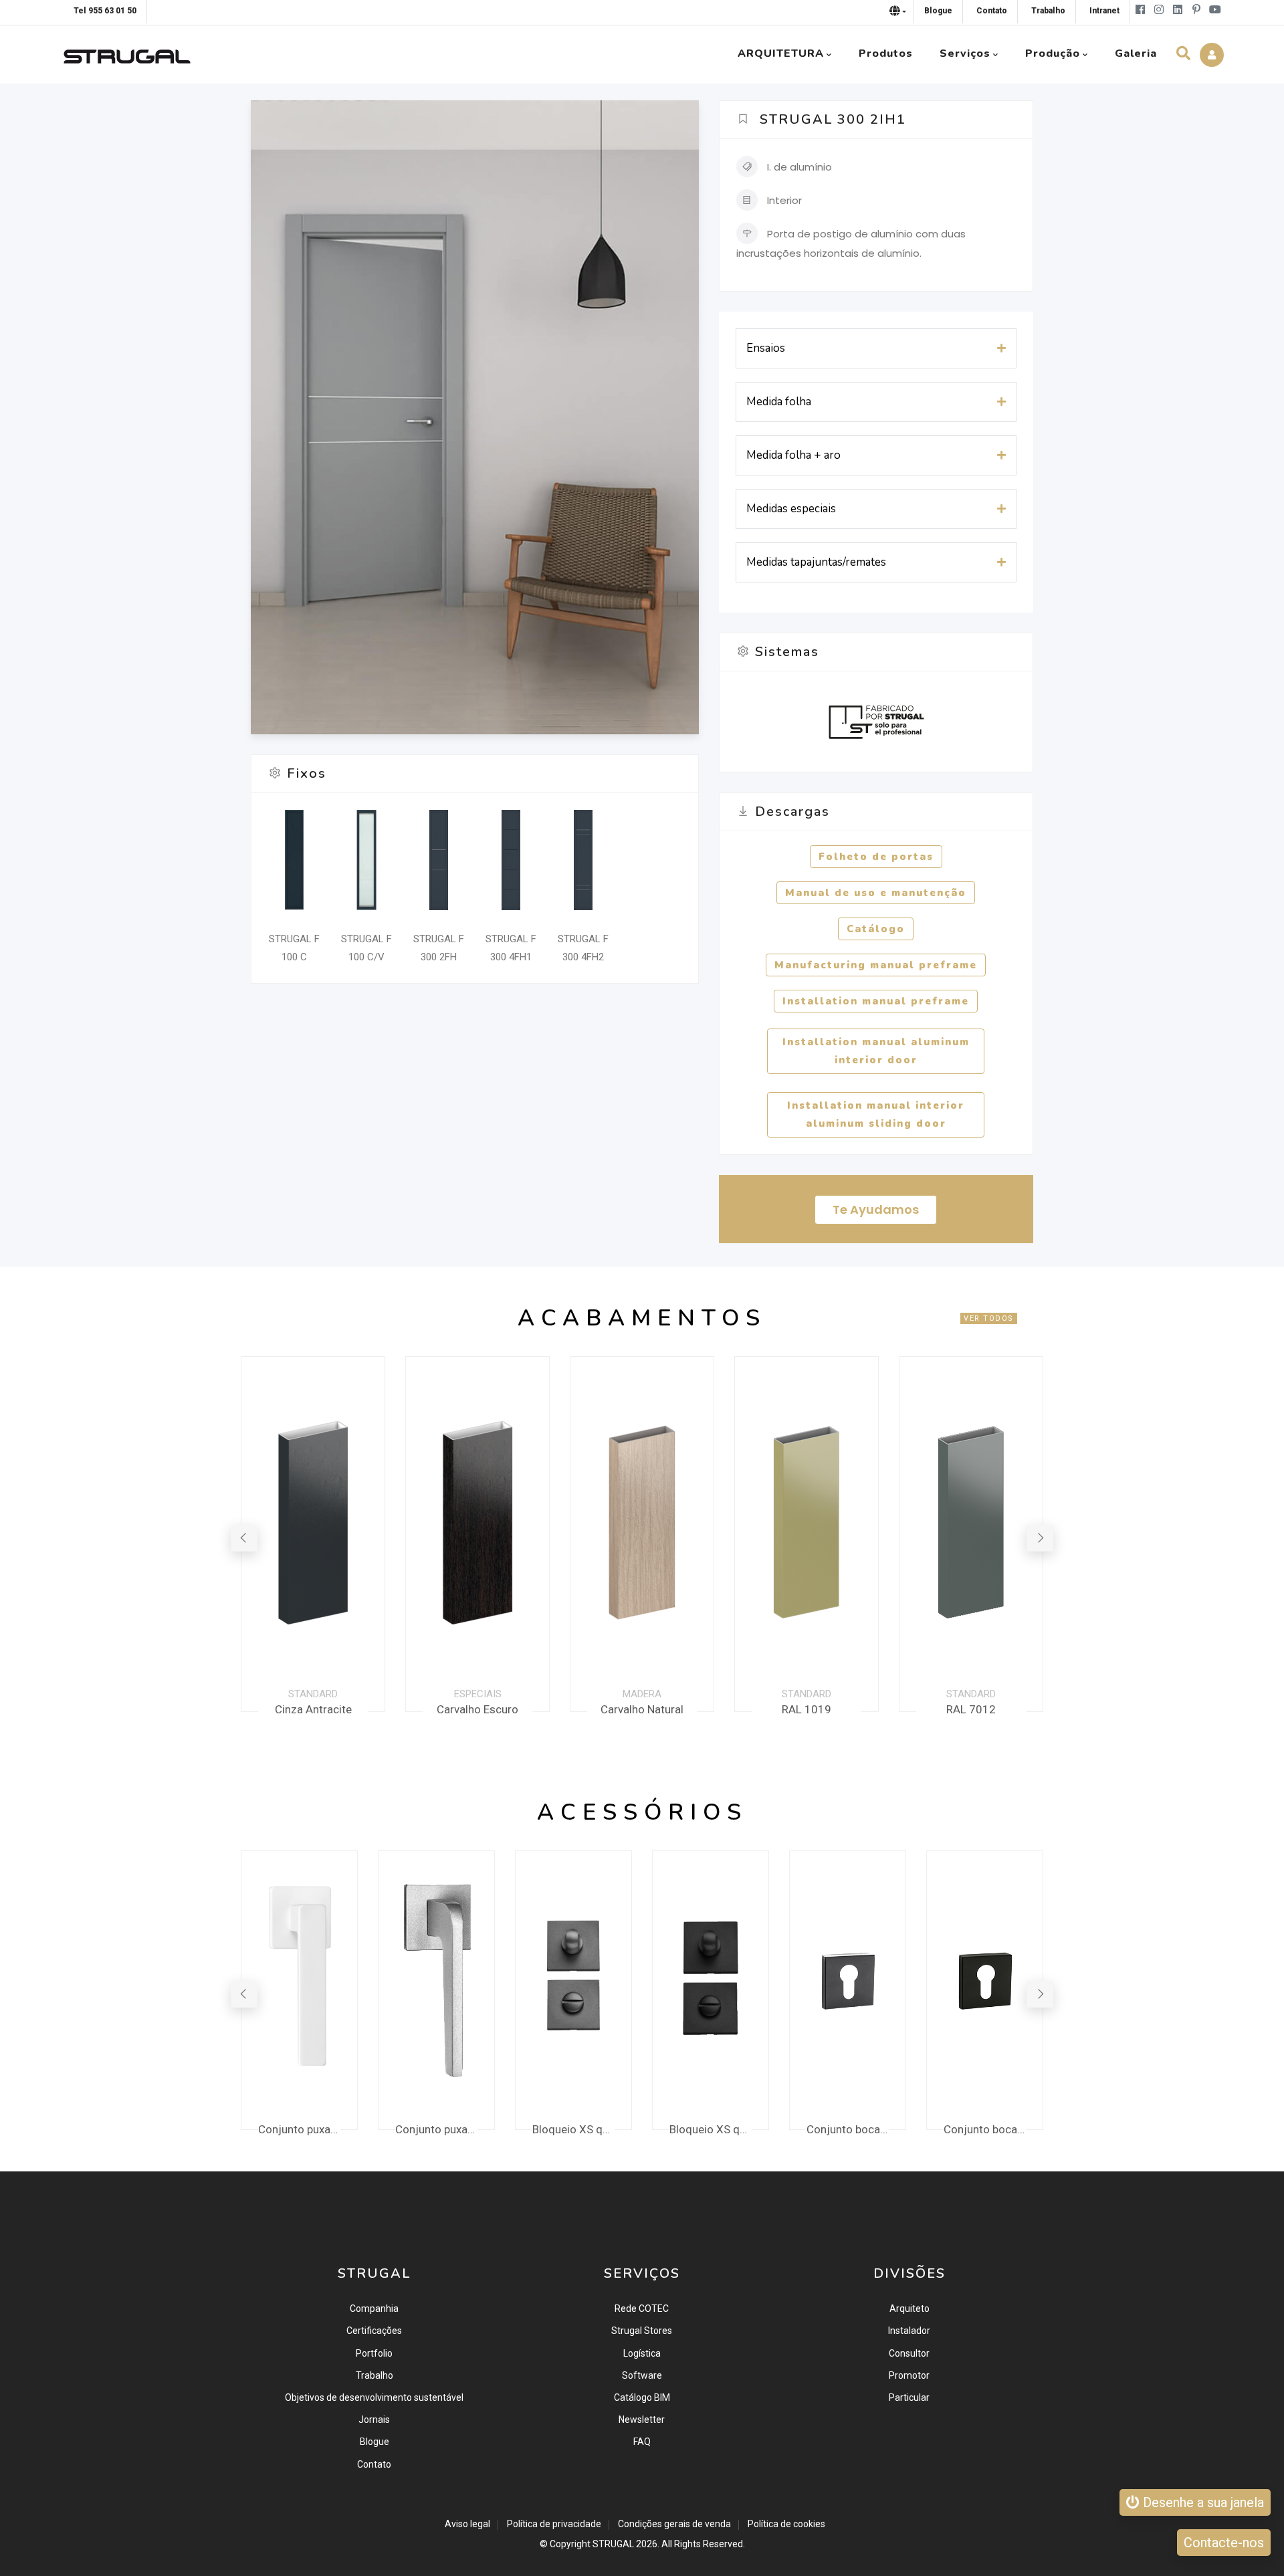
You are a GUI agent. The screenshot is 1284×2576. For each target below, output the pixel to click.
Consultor (909, 2353)
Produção (1053, 53)
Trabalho (374, 2375)
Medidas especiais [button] (791, 509)
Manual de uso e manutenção (876, 893)
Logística (642, 2353)
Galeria (1136, 53)
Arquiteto (909, 2309)
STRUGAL (613, 2544)
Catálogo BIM (642, 2397)
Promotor (909, 2375)
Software (642, 2375)
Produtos (886, 53)
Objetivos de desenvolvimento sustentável (374, 2397)
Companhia (374, 2309)
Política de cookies (786, 2524)
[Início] (127, 53)
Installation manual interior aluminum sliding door (876, 1114)
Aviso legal (467, 2524)
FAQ (642, 2442)
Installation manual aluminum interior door (876, 1051)
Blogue (374, 2442)
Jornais (374, 2420)
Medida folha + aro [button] (793, 455)
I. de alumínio (799, 167)
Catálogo (876, 929)
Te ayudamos (876, 1209)
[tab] (876, 348)
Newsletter (642, 2420)
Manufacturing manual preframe (876, 965)
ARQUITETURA (781, 53)
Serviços (965, 53)
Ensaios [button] (766, 348)
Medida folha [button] (779, 402)
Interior (784, 200)
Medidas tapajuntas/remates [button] (816, 562)
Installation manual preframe (876, 1001)
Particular (909, 2397)
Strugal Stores (642, 2331)
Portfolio (374, 2353)
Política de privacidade (554, 2524)
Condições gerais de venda (674, 2524)
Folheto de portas (876, 857)
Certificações (374, 2331)
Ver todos (989, 1318)
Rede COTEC (642, 2309)
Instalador (909, 2331)
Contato (374, 2464)
